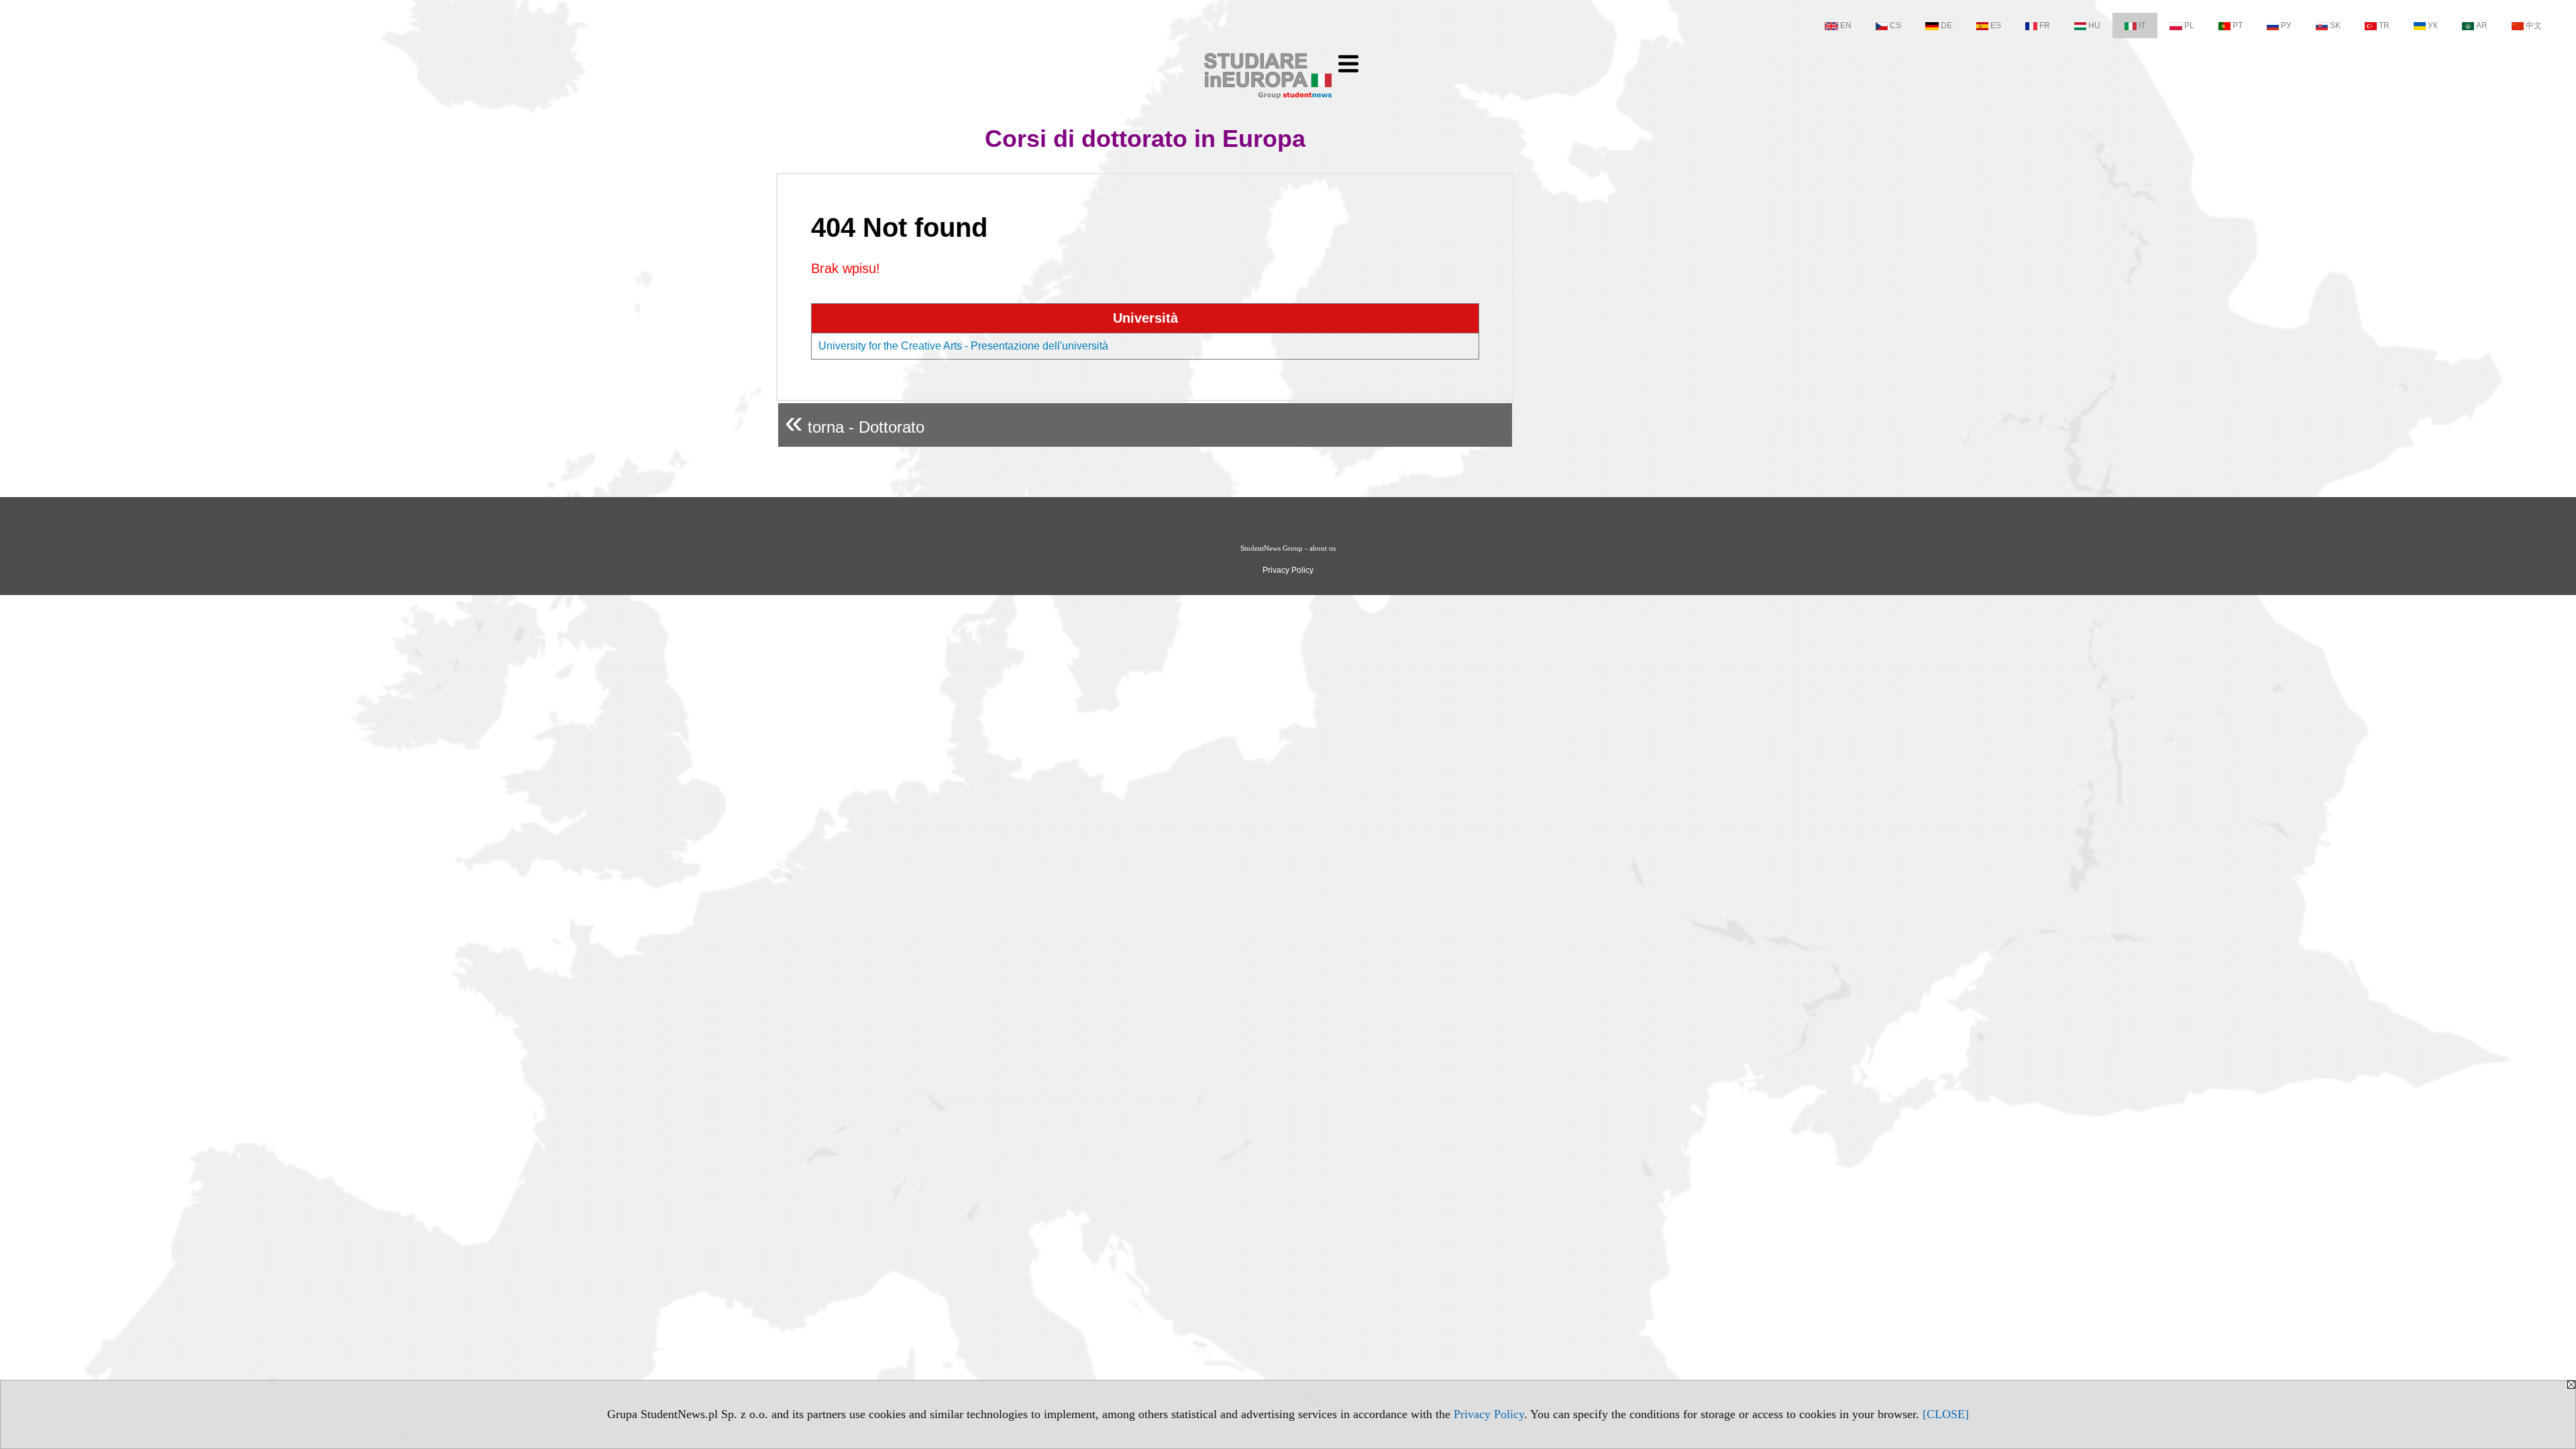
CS (1895, 25)
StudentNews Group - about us (1288, 548)
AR (2482, 25)
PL (2189, 25)
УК (2433, 25)
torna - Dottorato (855, 422)
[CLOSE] (1946, 1414)
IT (2142, 25)
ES (1996, 25)
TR (2384, 25)
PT (2238, 25)
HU (2094, 25)
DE (1946, 25)
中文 (2534, 25)
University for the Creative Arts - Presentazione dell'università (963, 346)
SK (2335, 25)
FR (2045, 25)
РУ (2286, 25)
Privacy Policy (1489, 1414)
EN (1846, 25)
